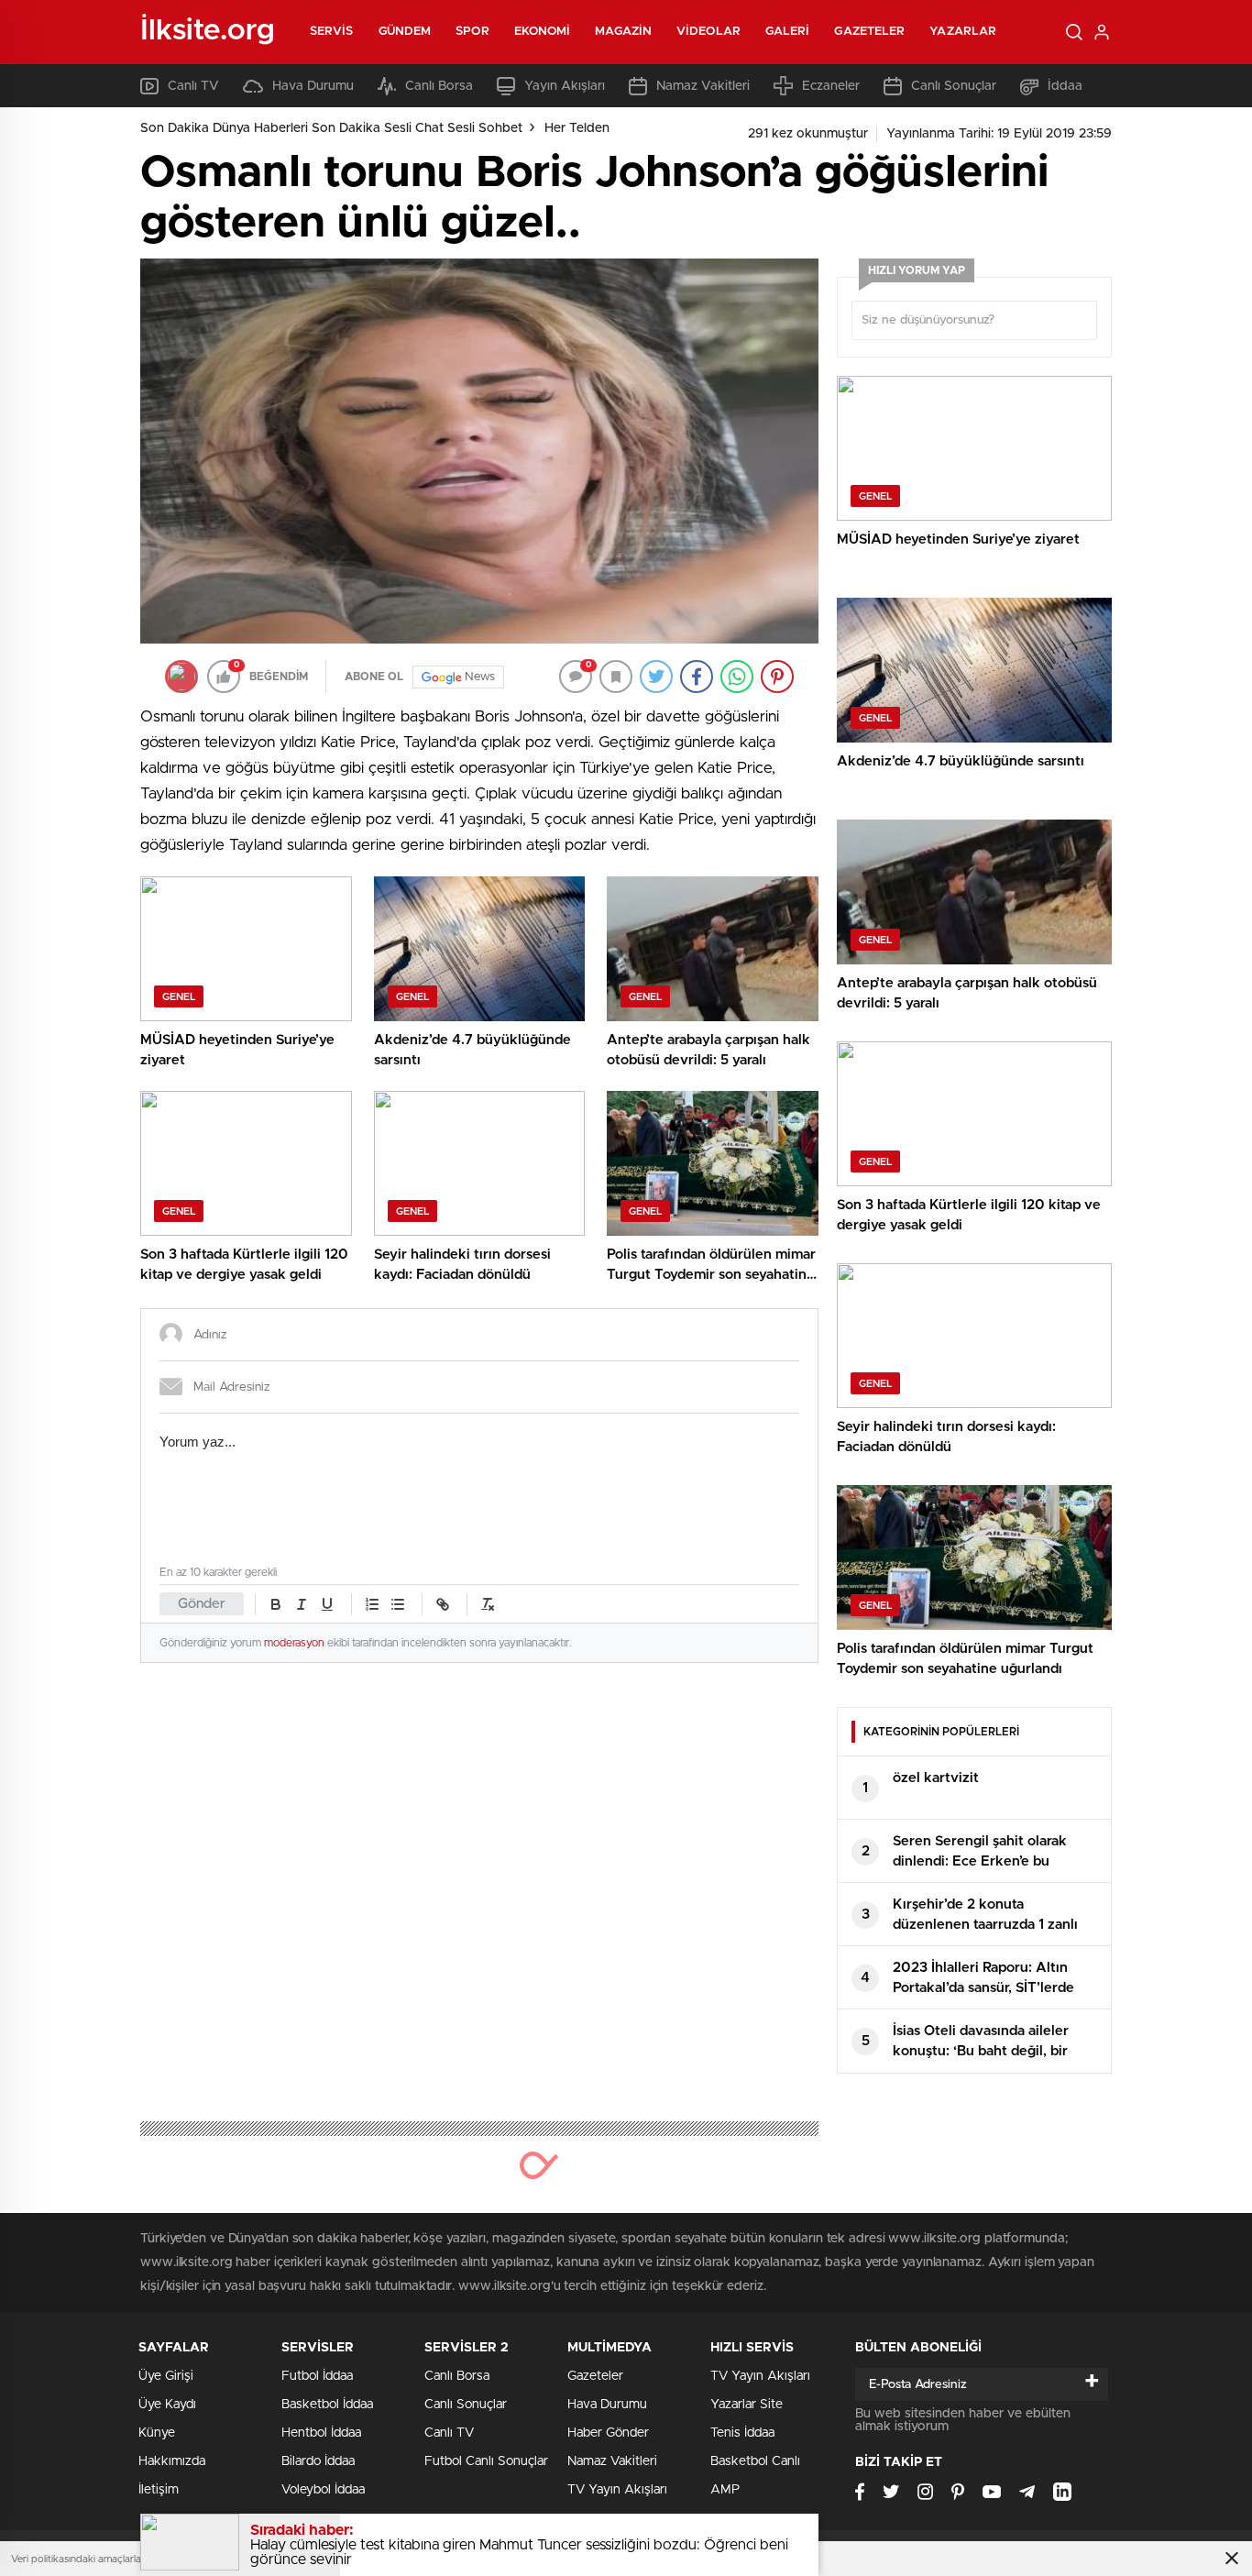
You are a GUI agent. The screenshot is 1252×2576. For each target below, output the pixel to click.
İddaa (1065, 86)
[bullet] (398, 1604)
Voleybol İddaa (323, 2490)
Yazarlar (963, 32)
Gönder (202, 1604)
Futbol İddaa (317, 2376)
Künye (157, 2433)
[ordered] (372, 1604)
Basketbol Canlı (755, 2461)
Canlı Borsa (439, 86)
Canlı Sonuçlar (954, 86)
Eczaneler (831, 86)
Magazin (623, 32)
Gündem (405, 32)
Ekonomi (543, 32)
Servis (332, 32)
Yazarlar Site (747, 2405)
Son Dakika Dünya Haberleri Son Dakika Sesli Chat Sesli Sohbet (331, 128)
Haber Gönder (608, 2433)
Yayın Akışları (565, 86)
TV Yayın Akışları (617, 2490)
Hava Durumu (313, 86)
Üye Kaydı (167, 2405)
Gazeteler (869, 32)
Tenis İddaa (742, 2433)
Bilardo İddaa (318, 2461)
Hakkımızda (172, 2461)
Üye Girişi (166, 2376)
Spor (472, 32)
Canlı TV (193, 86)
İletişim (159, 2490)
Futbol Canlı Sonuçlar (486, 2461)
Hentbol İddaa (321, 2433)
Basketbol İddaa (327, 2405)
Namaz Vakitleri (703, 86)
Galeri (788, 32)
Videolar (708, 32)
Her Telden (577, 128)
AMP (725, 2490)
